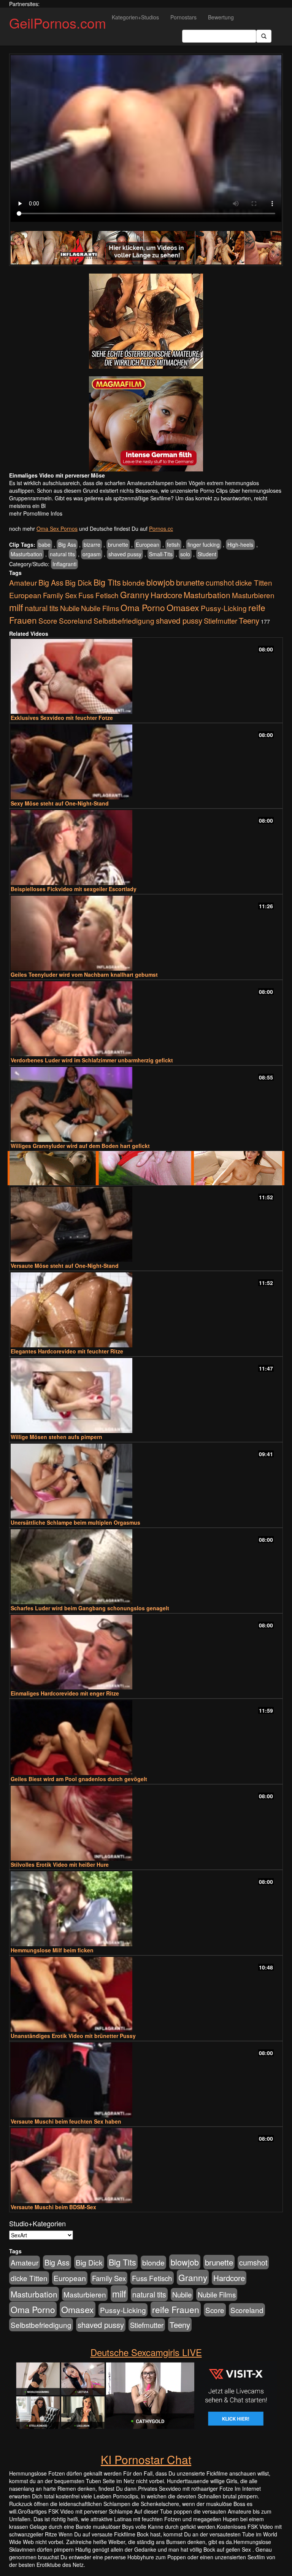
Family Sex (60, 595)
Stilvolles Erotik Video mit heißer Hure (60, 1864)
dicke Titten (254, 582)
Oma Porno (143, 607)
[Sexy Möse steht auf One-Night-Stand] (146, 762)
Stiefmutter (221, 621)
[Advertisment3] (146, 1168)
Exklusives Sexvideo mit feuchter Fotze (62, 718)
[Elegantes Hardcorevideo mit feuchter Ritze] (146, 1310)
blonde (134, 583)
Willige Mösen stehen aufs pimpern (56, 1437)
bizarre (92, 544)
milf (16, 607)
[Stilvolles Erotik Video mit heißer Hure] (146, 1823)
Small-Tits (161, 554)
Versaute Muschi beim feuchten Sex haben (66, 2121)
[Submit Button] (264, 36)
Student (207, 554)
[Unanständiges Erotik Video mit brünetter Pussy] (146, 1994)
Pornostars (183, 17)
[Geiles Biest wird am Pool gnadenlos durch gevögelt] (146, 1738)
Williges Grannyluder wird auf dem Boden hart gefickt (80, 1146)
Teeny (249, 620)
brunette (118, 544)
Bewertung (221, 17)
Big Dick (79, 582)
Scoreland (75, 620)
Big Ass (67, 544)
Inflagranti (64, 564)
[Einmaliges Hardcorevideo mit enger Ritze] (146, 1652)
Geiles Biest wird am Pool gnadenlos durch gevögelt (79, 1779)
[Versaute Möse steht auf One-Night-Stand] (146, 1224)
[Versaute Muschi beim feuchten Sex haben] (146, 2080)
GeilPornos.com (58, 23)
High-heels (240, 544)
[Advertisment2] (146, 424)
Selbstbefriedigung (124, 620)
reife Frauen (176, 2309)
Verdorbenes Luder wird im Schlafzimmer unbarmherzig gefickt (92, 1060)
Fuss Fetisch (98, 595)
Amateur (23, 582)
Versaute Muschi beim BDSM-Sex (53, 2207)
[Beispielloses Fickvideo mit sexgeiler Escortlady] (146, 848)
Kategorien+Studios (135, 17)
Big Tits (107, 582)
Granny (135, 594)
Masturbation (26, 554)
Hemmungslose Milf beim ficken (52, 1950)
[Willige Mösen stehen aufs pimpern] (146, 1395)
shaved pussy (125, 554)
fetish (173, 544)
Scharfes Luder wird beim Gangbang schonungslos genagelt (90, 1608)
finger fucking (204, 544)
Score (48, 620)
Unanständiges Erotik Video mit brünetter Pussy (73, 2036)
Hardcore (166, 595)
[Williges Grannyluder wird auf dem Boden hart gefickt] (146, 1104)
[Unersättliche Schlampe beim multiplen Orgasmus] (146, 1481)
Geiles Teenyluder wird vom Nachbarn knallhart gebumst (84, 974)
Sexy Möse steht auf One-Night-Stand (60, 803)
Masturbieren (253, 595)
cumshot (220, 583)
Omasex (183, 607)
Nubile (70, 608)
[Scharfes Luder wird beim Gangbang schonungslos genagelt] (146, 1567)
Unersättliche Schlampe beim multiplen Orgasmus (75, 1522)
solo (185, 554)
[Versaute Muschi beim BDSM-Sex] (146, 2166)
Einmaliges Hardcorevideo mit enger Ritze (65, 1693)
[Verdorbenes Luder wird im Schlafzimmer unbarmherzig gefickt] (146, 1019)
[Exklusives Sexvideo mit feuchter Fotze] (146, 676)
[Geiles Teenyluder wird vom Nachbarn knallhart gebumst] (146, 933)
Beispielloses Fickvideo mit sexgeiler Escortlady (74, 889)
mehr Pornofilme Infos (36, 513)
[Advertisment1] (146, 321)
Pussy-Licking (224, 608)
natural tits (62, 554)
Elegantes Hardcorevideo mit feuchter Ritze (67, 1351)
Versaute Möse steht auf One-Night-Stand (65, 1266)
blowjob (160, 582)
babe (44, 544)
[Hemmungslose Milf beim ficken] (146, 1909)
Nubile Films (100, 608)
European (148, 544)
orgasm (92, 554)
